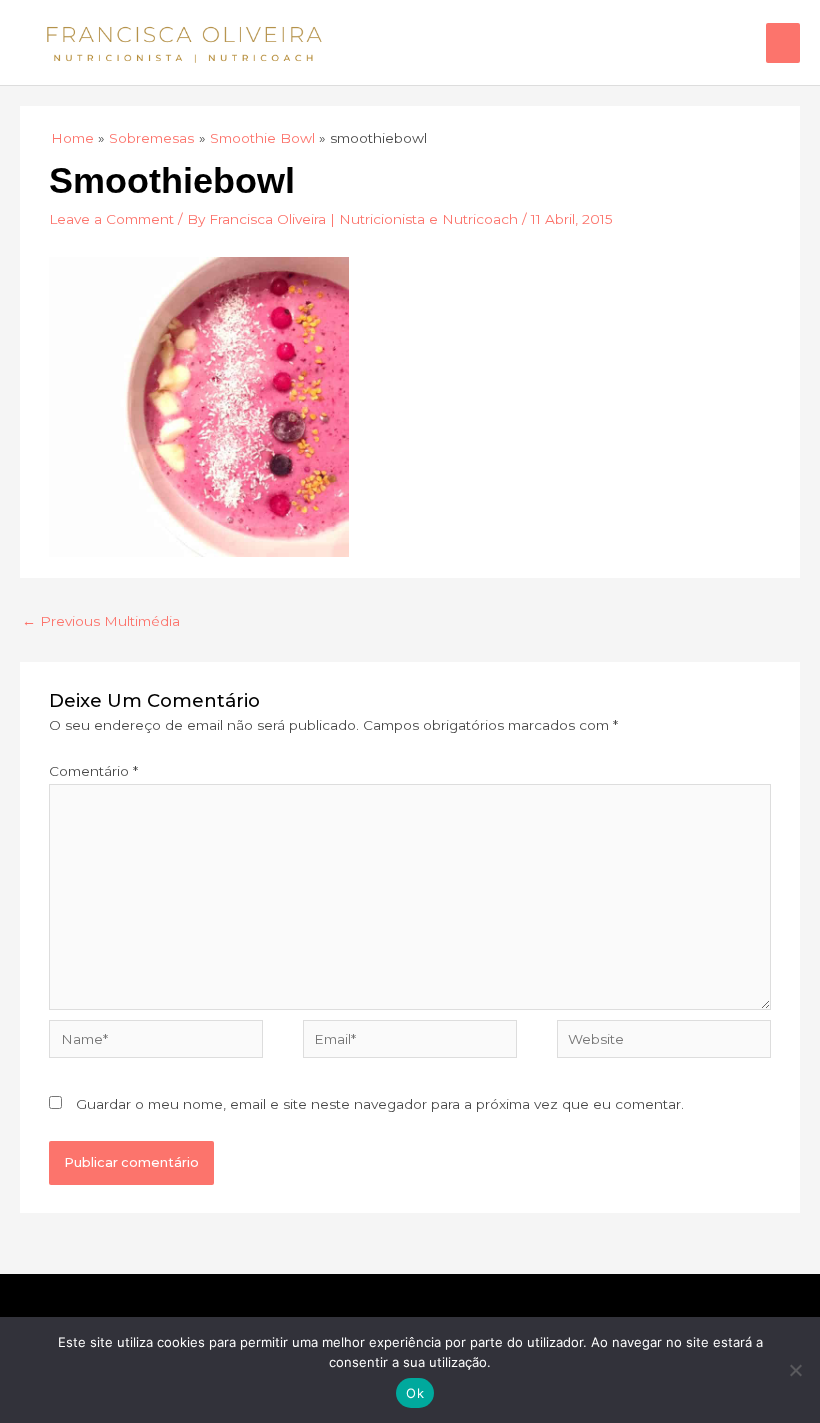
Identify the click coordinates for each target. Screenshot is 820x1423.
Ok (415, 1393)
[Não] (795, 1370)
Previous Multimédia (101, 621)
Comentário (93, 771)
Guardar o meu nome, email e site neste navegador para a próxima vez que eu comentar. (380, 1104)
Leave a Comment (111, 219)
